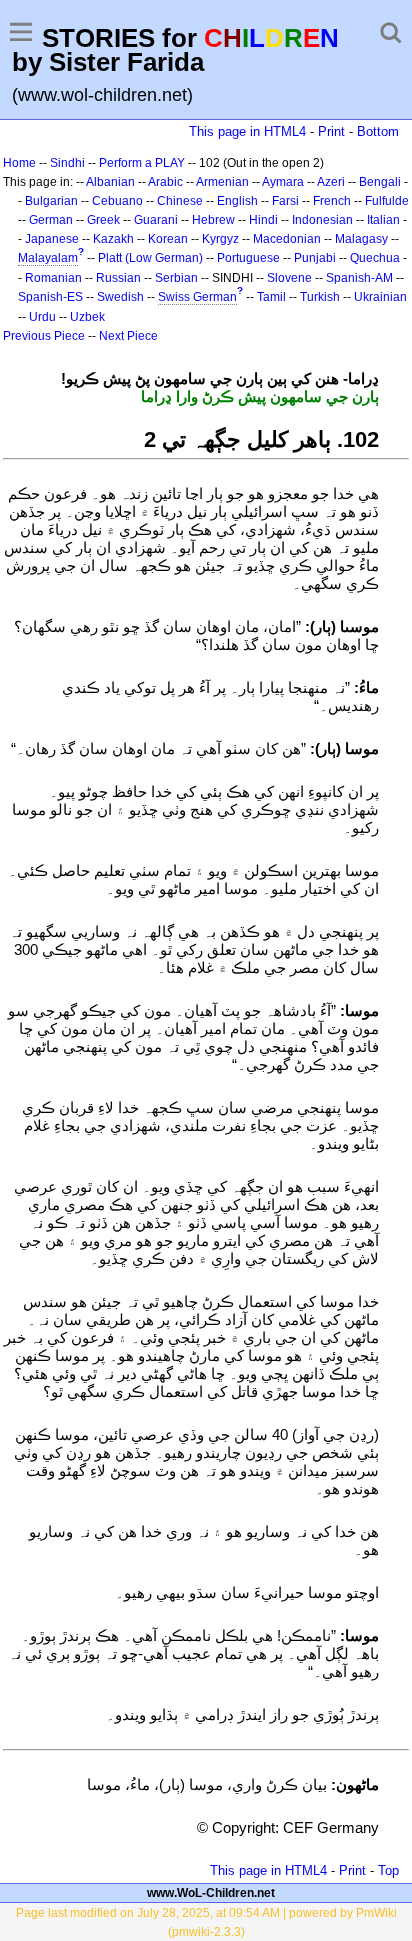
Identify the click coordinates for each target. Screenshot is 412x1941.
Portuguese (248, 258)
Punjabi (315, 258)
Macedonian (287, 239)
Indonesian (322, 220)
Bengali (380, 182)
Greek (103, 220)
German (51, 220)
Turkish (320, 297)
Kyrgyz (220, 239)
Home (19, 163)
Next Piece (128, 336)
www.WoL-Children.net (211, 1893)
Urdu (42, 317)
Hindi (263, 220)
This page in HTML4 (247, 131)
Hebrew (213, 220)
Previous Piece (44, 336)
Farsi (285, 201)
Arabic (165, 182)
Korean (168, 239)
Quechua (375, 258)
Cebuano (117, 201)
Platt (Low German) (150, 258)
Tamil (271, 297)
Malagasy (361, 239)
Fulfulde (387, 201)
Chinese (180, 201)
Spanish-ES (50, 297)
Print (331, 131)
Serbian (176, 278)
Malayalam (48, 258)
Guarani (156, 220)
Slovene (289, 278)
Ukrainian (380, 297)
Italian (383, 220)
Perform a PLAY (142, 163)
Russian (118, 278)
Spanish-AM (359, 278)
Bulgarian (51, 201)
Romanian (53, 278)
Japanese (52, 239)
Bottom (378, 131)
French (332, 201)
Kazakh (113, 239)
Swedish (120, 297)
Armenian (222, 182)
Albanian (110, 182)
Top (388, 1870)
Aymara (283, 182)
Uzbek (87, 317)
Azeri (331, 182)
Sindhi (67, 163)
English (237, 201)
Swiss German (197, 297)
